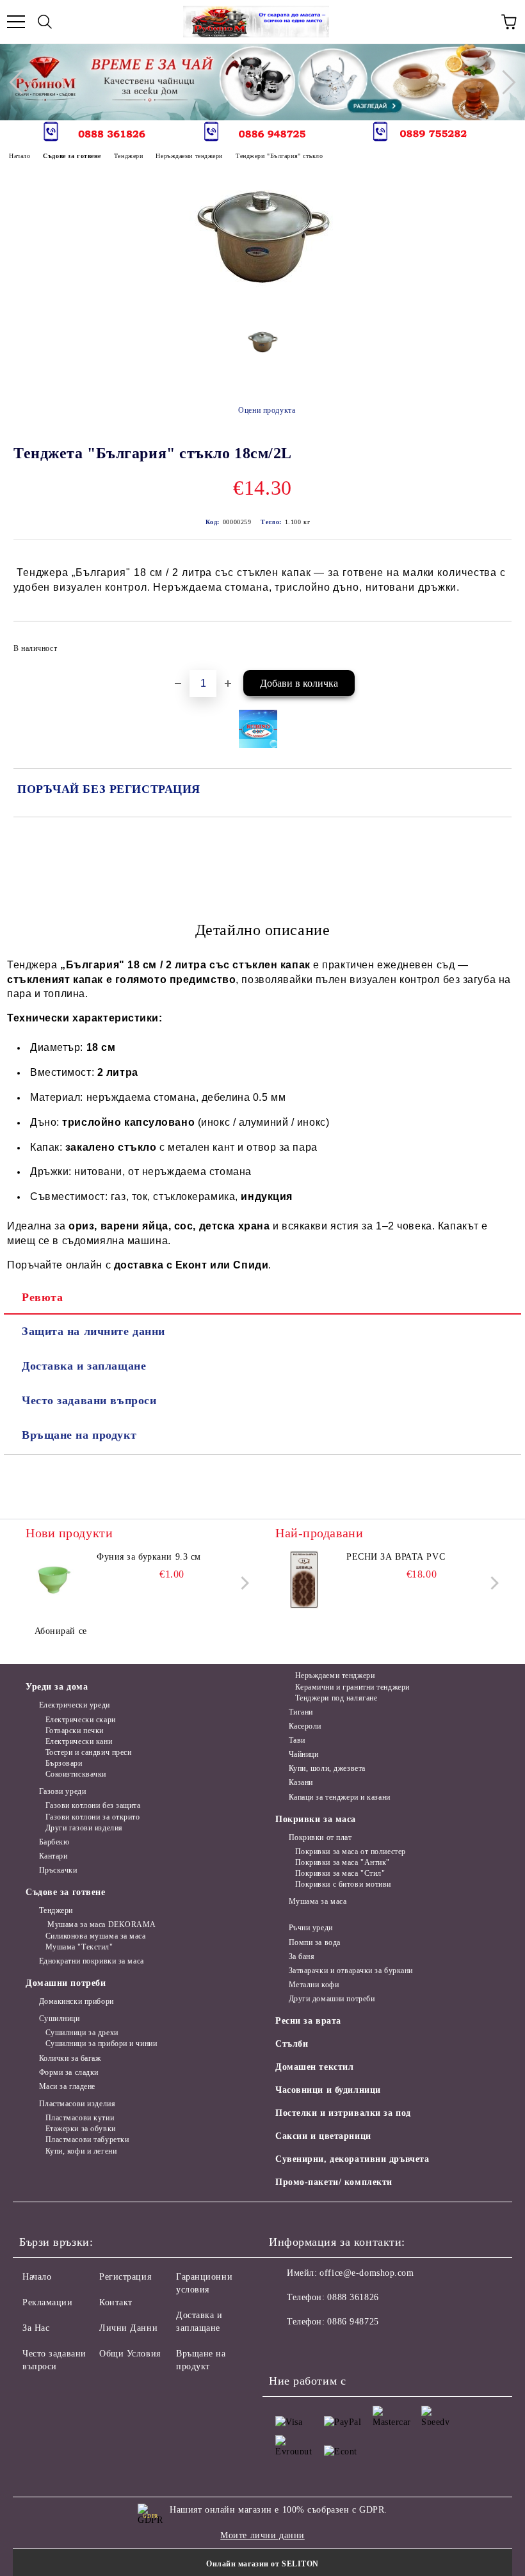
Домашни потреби (66, 1983)
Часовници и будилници (328, 2090)
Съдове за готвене (72, 156)
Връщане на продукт (79, 1435)
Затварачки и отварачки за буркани (351, 1971)
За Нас (36, 2328)
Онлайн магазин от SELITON (262, 2564)
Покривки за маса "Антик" (343, 1862)
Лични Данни (128, 2328)
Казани (301, 1782)
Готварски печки (75, 1731)
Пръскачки (58, 1870)
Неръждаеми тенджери (189, 156)
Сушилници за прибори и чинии (101, 2044)
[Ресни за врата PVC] (304, 1580)
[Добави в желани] (493, 643)
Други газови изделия (84, 1828)
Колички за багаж (70, 2058)
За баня (302, 1956)
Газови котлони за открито (93, 1817)
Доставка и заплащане (84, 1366)
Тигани (301, 1712)
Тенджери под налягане (336, 1698)
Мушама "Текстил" (79, 1947)
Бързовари (64, 1763)
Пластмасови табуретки (87, 2140)
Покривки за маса (316, 1819)
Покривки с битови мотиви (343, 1884)
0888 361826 (353, 2297)
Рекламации (48, 2302)
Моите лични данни (262, 2535)
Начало (20, 156)
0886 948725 (353, 2322)
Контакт (116, 2302)
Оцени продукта (267, 410)
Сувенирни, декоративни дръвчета (352, 2159)
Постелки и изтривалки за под (343, 2113)
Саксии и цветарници (323, 2136)
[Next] (503, 82)
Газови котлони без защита (93, 1805)
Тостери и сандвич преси (88, 1752)
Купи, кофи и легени (81, 2151)
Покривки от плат (320, 1837)
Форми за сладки (69, 2072)
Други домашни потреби (332, 1999)
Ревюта (42, 1297)
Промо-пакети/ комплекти (334, 2182)
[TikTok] (398, 2348)
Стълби (292, 2044)
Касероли (305, 1726)
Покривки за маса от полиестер (351, 1852)
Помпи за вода (315, 1942)
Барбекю (54, 1842)
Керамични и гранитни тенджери (352, 1687)
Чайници (303, 1754)
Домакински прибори (77, 2001)
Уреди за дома (57, 1687)
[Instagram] (342, 2348)
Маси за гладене (67, 2086)
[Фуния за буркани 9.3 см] (54, 1580)
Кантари (53, 1856)
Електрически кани (79, 1741)
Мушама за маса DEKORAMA (101, 1924)
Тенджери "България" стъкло (279, 156)
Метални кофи (314, 1985)
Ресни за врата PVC (396, 1557)
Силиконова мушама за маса (96, 1936)
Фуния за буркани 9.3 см (149, 1557)
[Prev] (21, 82)
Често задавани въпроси (89, 1400)
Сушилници (60, 2019)
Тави (297, 1740)
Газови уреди (62, 1791)
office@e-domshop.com (367, 2273)
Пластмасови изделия (77, 2104)
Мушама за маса (318, 1901)
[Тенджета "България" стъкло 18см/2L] (263, 308)
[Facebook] (286, 2348)
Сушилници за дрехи (82, 2033)
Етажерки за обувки (81, 2129)
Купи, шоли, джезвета (327, 1768)
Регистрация (125, 2277)
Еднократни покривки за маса (92, 1961)
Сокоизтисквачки (76, 1774)
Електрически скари (81, 1720)
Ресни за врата (308, 2021)
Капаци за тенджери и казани (340, 1797)
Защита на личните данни (93, 1331)
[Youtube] (370, 2348)
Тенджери (128, 156)
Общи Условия (130, 2354)
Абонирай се (61, 1631)
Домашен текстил (314, 2067)
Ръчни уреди (311, 1928)
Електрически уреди (75, 1705)
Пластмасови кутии (80, 2118)
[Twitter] (314, 2348)
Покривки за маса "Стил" (340, 1873)
